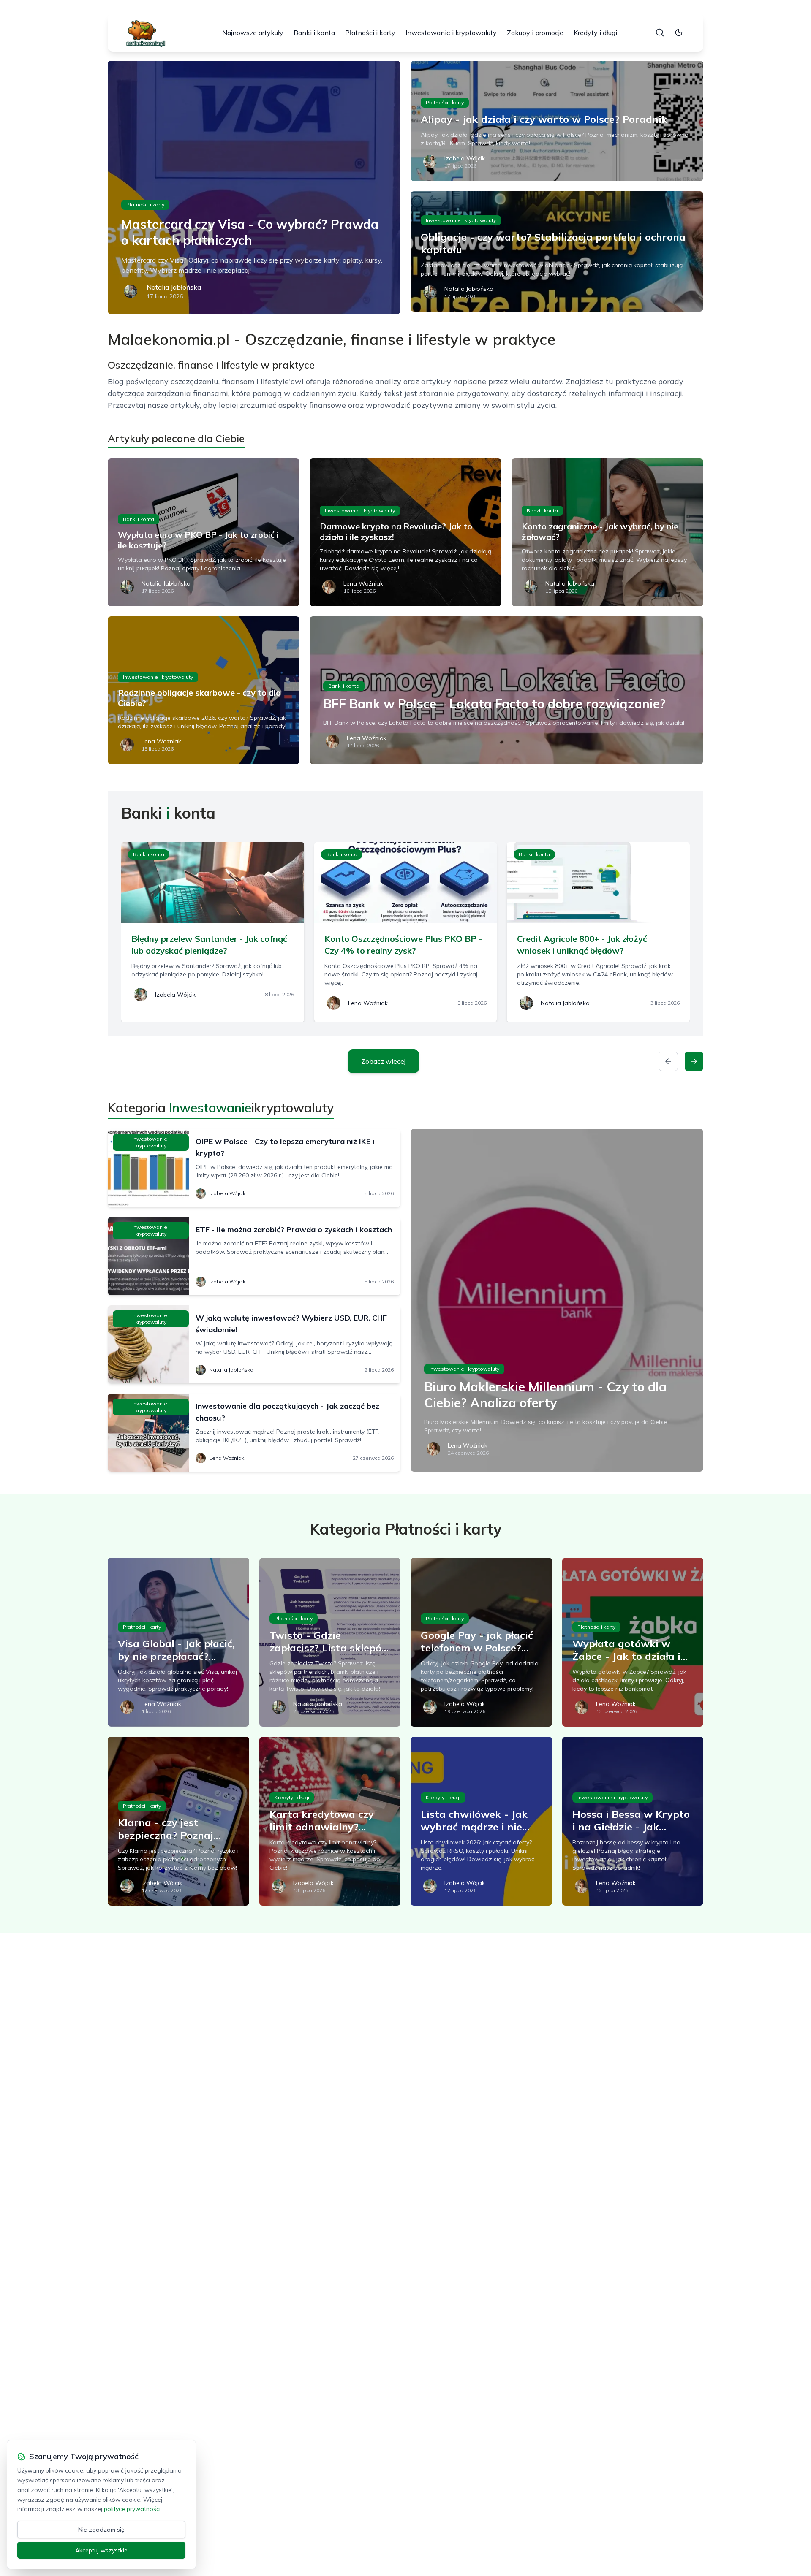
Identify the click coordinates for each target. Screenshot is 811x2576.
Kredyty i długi (595, 33)
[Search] (660, 33)
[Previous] (668, 1061)
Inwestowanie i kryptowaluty (451, 33)
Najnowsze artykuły (253, 33)
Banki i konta (314, 33)
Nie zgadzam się (101, 2530)
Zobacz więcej (383, 1061)
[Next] (694, 1061)
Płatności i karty (370, 33)
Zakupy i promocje (535, 33)
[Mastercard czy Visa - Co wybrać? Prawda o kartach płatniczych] (254, 187)
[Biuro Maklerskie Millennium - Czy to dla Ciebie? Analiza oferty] (557, 1300)
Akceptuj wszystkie (101, 2550)
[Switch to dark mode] (679, 33)
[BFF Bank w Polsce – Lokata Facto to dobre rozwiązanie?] (506, 690)
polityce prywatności (132, 2509)
